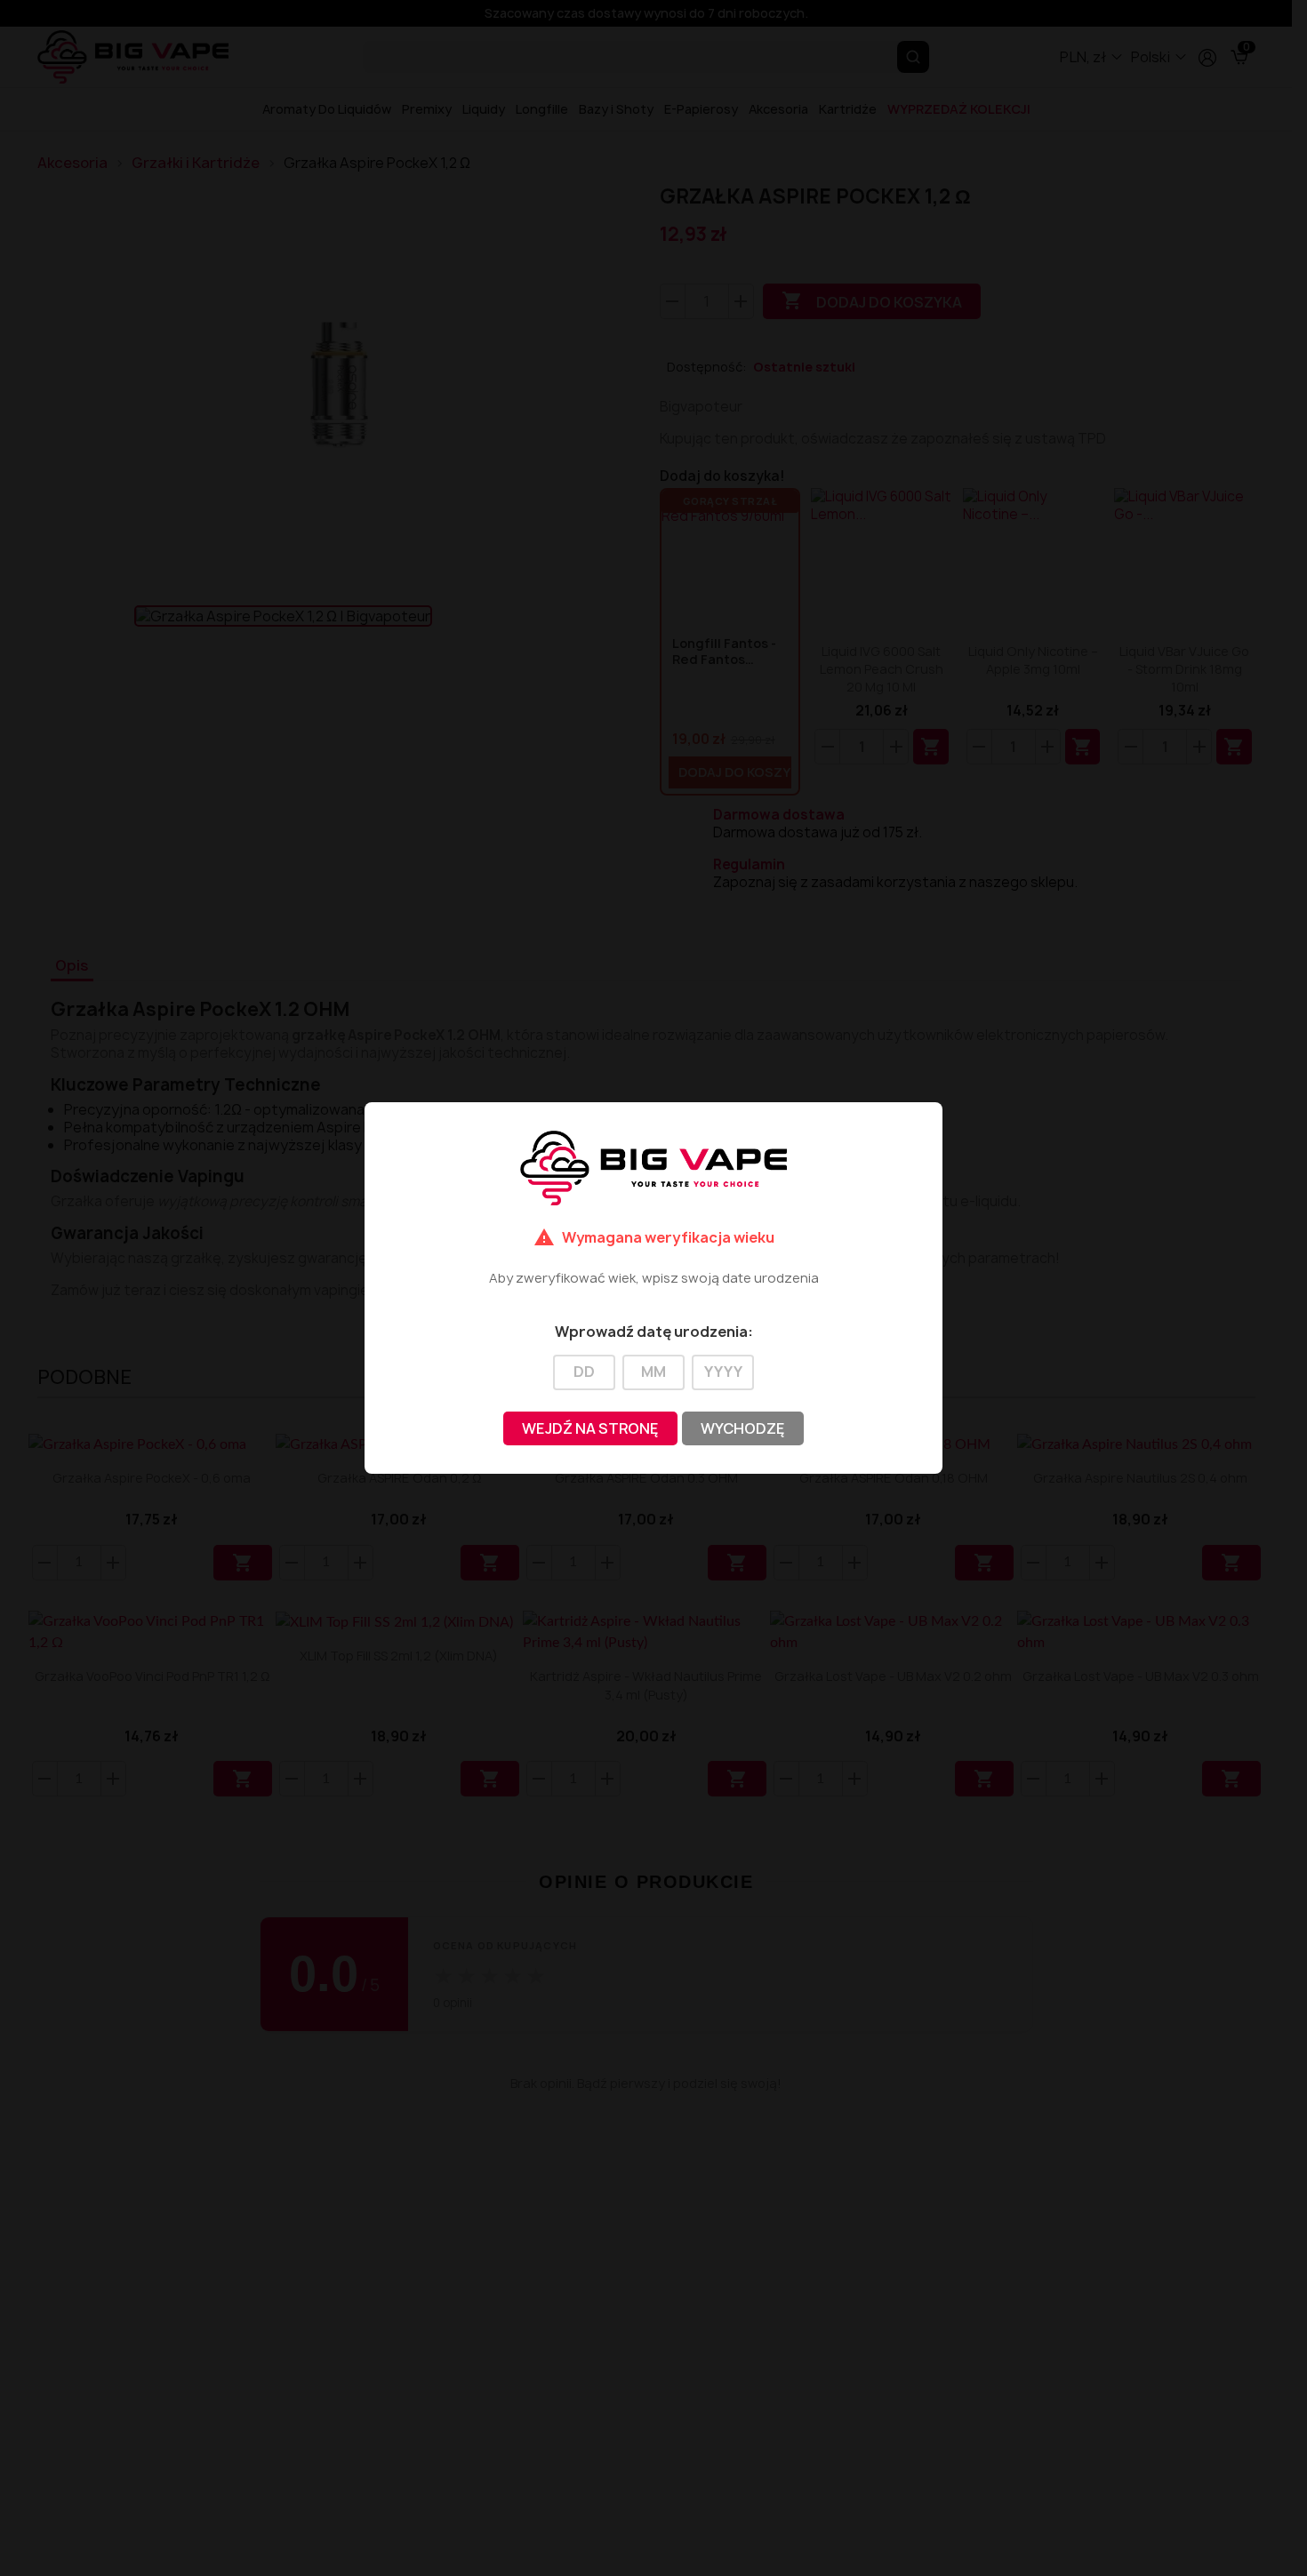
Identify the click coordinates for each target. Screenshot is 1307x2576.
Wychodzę (743, 1428)
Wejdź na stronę (590, 1428)
